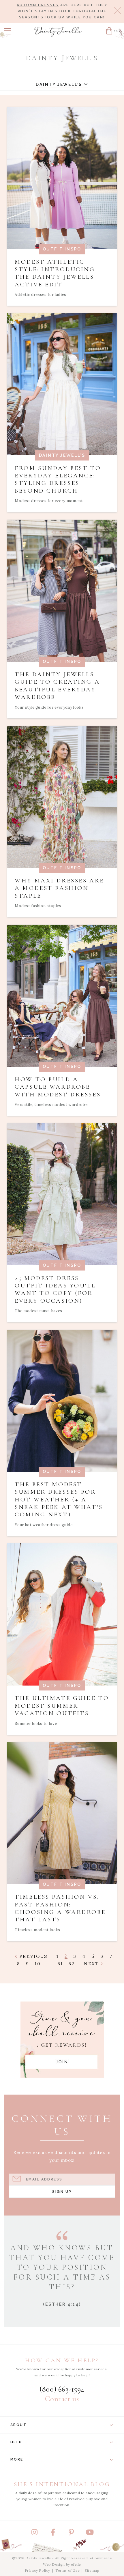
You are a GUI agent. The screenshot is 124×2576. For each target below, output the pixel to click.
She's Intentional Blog (62, 2484)
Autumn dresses (38, 5)
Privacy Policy (37, 2570)
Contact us (62, 2399)
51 (60, 1964)
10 (38, 1964)
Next (92, 1964)
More (17, 2459)
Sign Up (62, 2192)
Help (16, 2442)
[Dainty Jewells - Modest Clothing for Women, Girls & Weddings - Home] (58, 32)
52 (72, 1964)
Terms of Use (67, 2570)
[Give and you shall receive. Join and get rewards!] (62, 2040)
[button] (8, 31)
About (18, 2425)
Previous (32, 1956)
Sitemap (92, 2570)
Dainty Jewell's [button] (60, 84)
